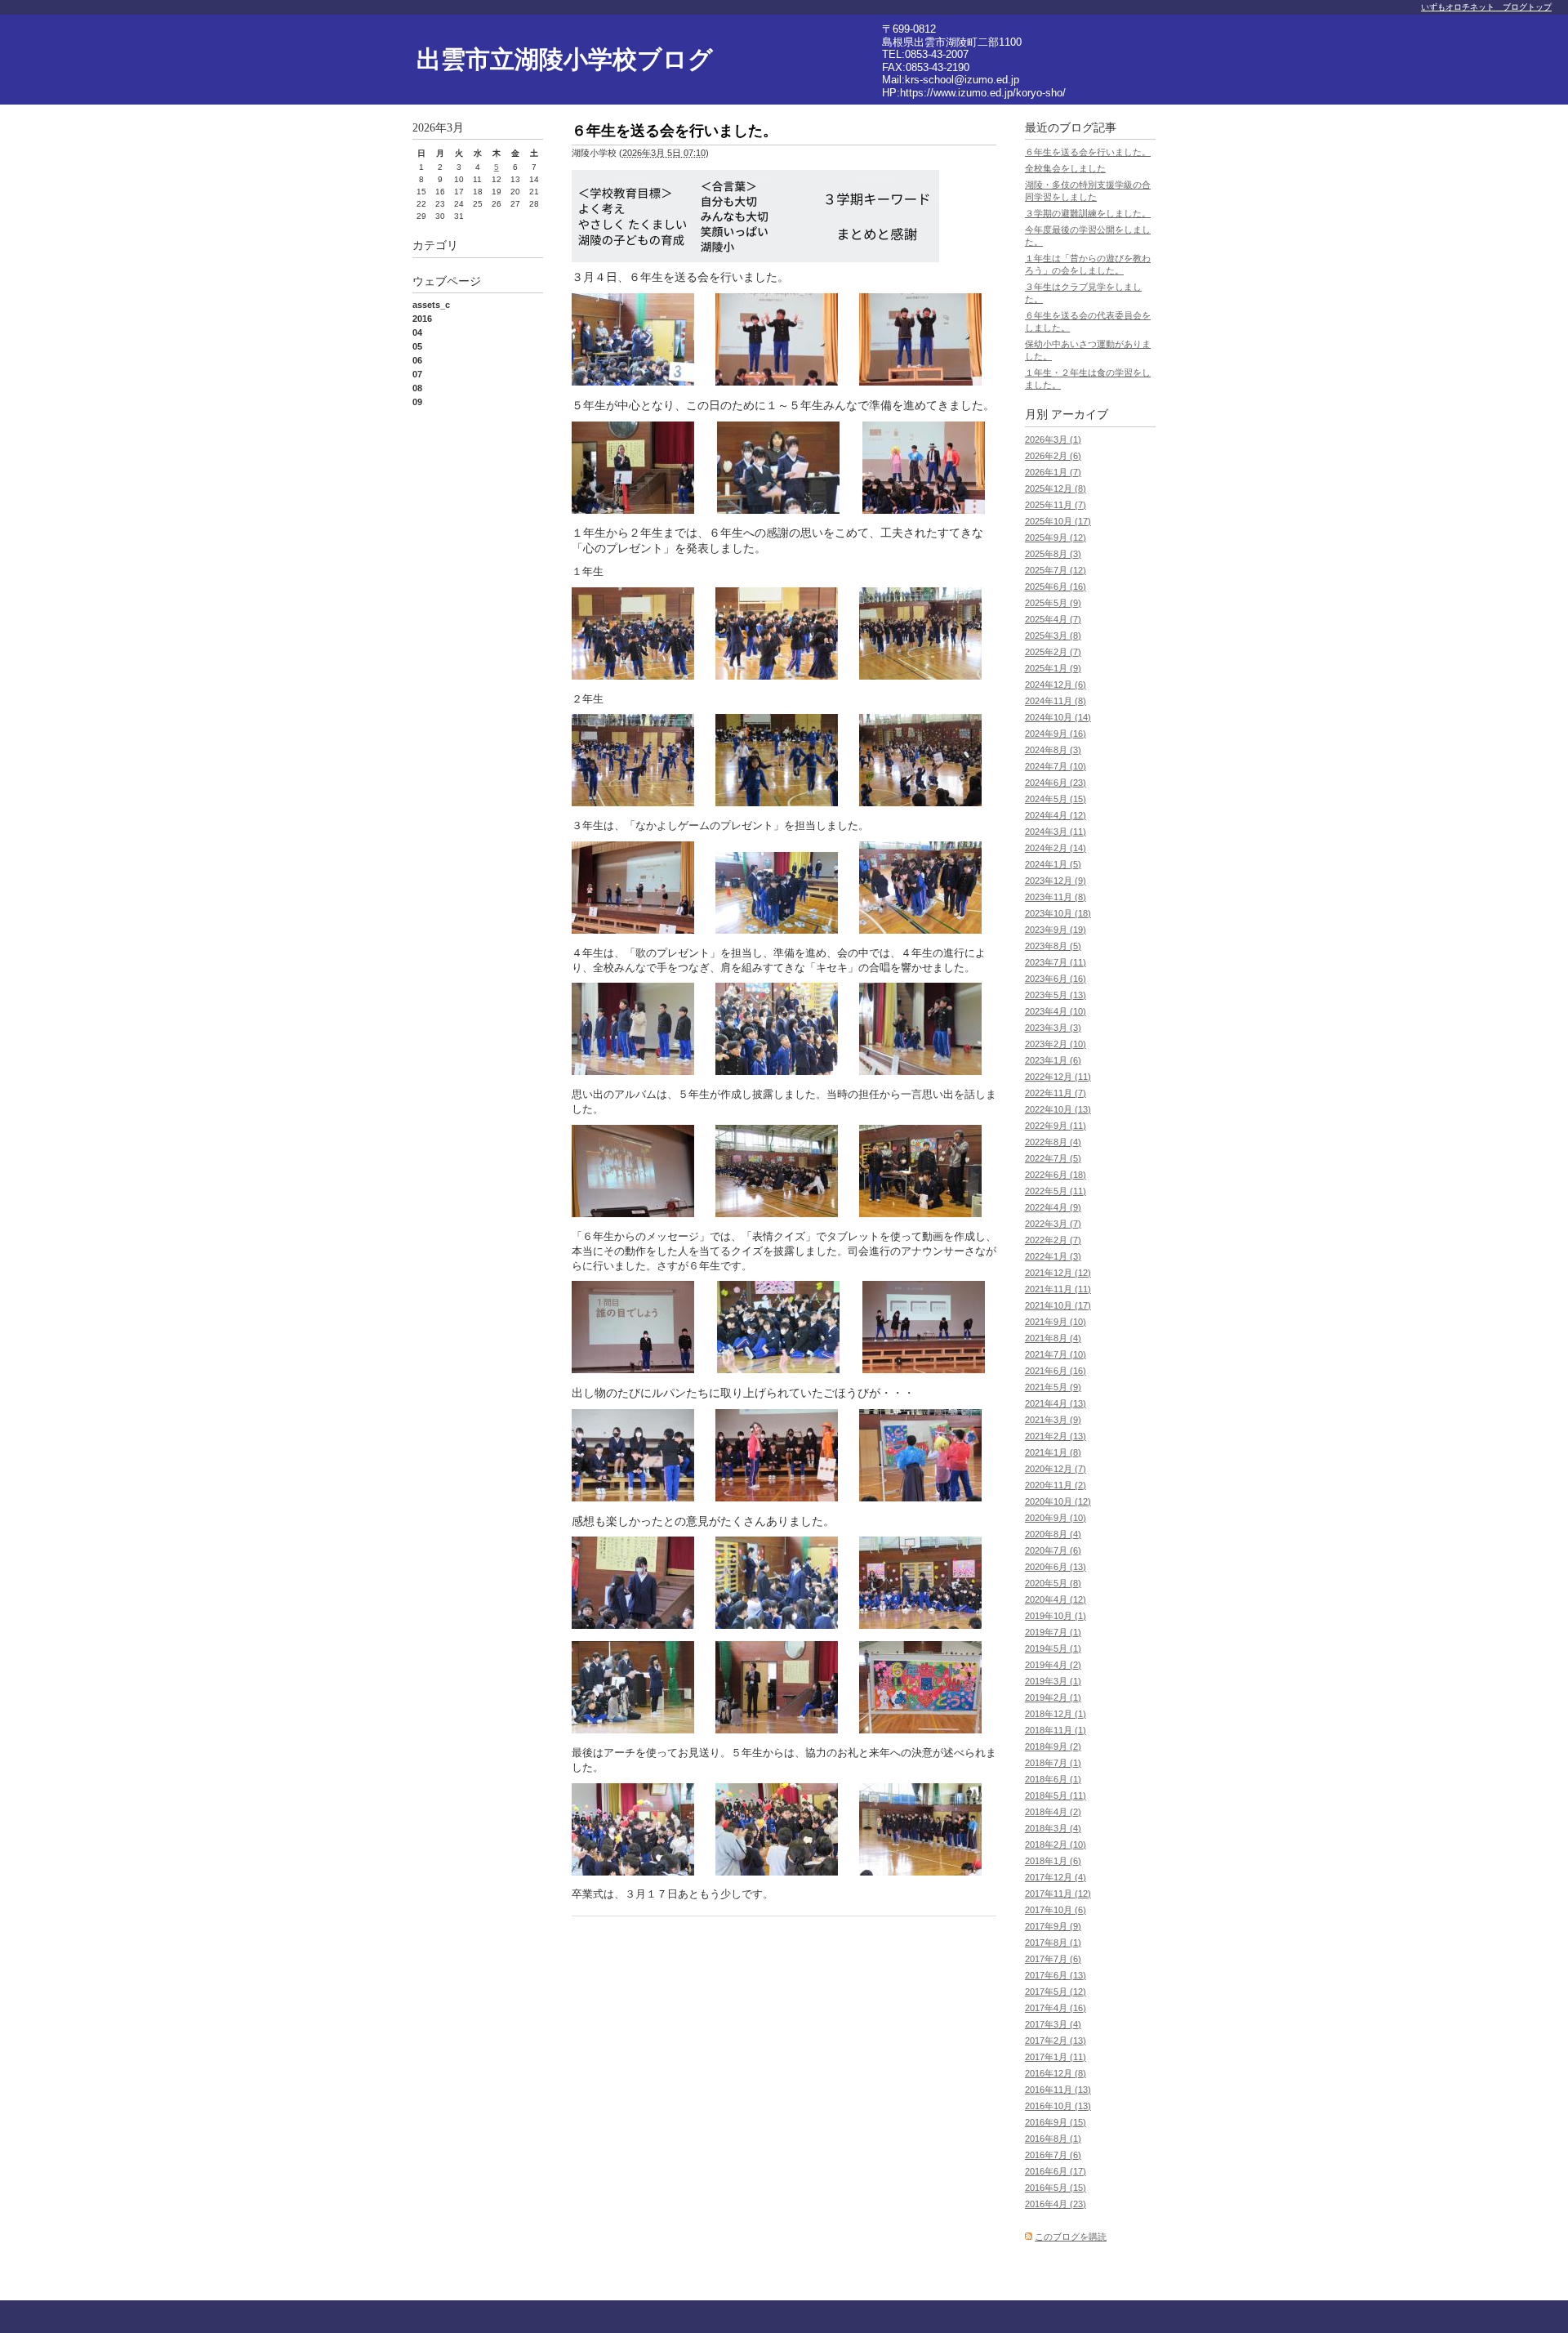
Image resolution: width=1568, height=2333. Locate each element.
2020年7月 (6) (1053, 1550)
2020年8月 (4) (1053, 1534)
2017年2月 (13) (1056, 2041)
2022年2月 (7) (1053, 1240)
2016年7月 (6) (1053, 2155)
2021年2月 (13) (1056, 1436)
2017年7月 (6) (1053, 1959)
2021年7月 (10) (1056, 1354)
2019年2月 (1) (1053, 1697)
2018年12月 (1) (1056, 1714)
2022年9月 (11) (1056, 1126)
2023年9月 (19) (1056, 930)
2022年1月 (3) (1053, 1256)
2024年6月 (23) (1056, 783)
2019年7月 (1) (1053, 1632)
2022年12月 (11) (1058, 1077)
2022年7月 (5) (1053, 1158)
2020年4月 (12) (1056, 1599)
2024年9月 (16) (1056, 734)
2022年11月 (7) (1056, 1093)
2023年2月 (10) (1056, 1044)
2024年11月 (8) (1056, 701)
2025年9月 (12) (1056, 538)
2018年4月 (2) (1053, 1812)
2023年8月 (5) (1053, 946)
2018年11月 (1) (1056, 1730)
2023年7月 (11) (1056, 962)
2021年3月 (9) (1053, 1420)
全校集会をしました (1065, 168)
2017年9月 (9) (1053, 1926)
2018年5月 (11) (1056, 1795)
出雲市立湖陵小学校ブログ (565, 59)
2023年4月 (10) (1056, 1011)
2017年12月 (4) (1056, 1877)
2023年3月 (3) (1053, 1028)
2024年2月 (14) (1056, 848)
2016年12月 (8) (1056, 2073)
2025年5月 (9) (1053, 603)
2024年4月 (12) (1056, 815)
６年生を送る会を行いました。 (1088, 152)
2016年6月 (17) (1056, 2171)
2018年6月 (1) (1053, 1779)
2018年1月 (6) (1053, 1861)
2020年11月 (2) (1056, 1485)
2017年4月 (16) (1056, 2008)
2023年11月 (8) (1056, 897)
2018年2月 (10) (1056, 1845)
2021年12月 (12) (1058, 1273)
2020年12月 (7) (1056, 1469)
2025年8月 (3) (1053, 554)
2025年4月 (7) (1053, 619)
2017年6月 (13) (1056, 1975)
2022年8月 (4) (1053, 1142)
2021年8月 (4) (1053, 1338)
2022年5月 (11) (1056, 1191)
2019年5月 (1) (1053, 1648)
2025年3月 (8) (1053, 636)
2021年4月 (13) (1056, 1403)
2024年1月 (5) (1053, 864)
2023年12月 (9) (1056, 881)
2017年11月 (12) (1058, 1894)
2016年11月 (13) (1058, 2090)
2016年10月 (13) (1058, 2106)
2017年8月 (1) (1053, 1943)
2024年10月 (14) (1058, 717)
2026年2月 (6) (1053, 456)
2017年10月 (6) (1056, 1910)
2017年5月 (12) (1056, 1992)
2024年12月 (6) (1056, 685)
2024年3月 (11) (1056, 832)
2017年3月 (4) (1053, 2024)
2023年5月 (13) (1056, 995)
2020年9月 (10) (1056, 1518)
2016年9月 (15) (1056, 2122)
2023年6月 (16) (1056, 979)
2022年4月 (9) (1053, 1207)
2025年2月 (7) (1053, 652)
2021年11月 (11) (1058, 1289)
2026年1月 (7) (1053, 472)
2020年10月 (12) (1058, 1501)
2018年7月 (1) (1053, 1763)
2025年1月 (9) (1053, 668)
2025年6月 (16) (1056, 587)
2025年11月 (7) (1056, 505)
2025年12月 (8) (1056, 488)
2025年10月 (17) (1058, 521)
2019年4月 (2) (1053, 1665)
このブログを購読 (1071, 2237)
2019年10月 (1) (1056, 1616)
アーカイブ (1080, 415)
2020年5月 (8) (1053, 1583)
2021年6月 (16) (1056, 1371)
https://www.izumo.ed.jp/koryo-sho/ (983, 93)
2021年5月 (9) (1053, 1387)
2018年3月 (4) (1053, 1828)
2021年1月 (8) (1053, 1452)
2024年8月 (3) (1053, 750)
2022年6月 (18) (1056, 1175)
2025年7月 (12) (1056, 570)
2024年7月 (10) (1056, 766)
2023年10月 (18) (1058, 913)
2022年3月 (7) (1053, 1224)
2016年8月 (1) (1053, 2139)
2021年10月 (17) (1058, 1305)
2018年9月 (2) (1053, 1746)
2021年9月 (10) (1056, 1322)
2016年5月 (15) (1056, 2188)
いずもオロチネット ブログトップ (1486, 7)
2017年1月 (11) (1056, 2057)
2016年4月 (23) (1056, 2204)
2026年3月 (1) (1053, 439)
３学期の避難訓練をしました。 (1088, 213)
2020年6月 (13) (1056, 1567)
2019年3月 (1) (1053, 1681)
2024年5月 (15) (1056, 799)
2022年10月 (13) (1058, 1109)
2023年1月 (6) (1053, 1060)
